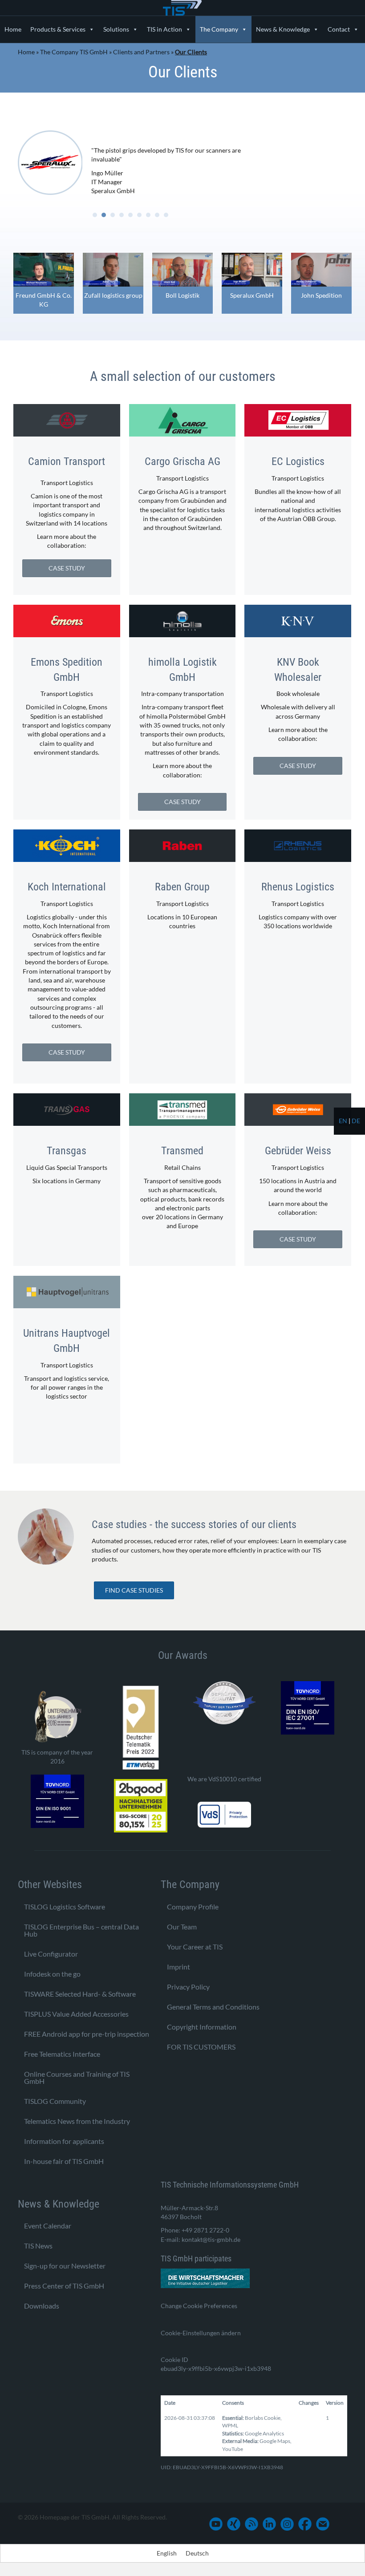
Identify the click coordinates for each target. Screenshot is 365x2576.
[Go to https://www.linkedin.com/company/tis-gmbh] (269, 2524)
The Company (219, 29)
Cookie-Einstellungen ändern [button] (201, 2333)
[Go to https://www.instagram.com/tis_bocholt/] (287, 2524)
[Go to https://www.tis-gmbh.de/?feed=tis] (251, 2524)
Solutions (116, 29)
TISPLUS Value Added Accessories (76, 2014)
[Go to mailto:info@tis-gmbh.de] (323, 2524)
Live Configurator (51, 1954)
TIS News (38, 2246)
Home (13, 29)
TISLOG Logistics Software (65, 1907)
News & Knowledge (283, 29)
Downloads (42, 2306)
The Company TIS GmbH (74, 52)
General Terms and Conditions (213, 2007)
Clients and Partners (141, 52)
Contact (339, 29)
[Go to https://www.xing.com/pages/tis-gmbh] (234, 2524)
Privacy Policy (188, 1987)
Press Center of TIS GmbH (64, 2286)
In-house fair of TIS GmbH (64, 2161)
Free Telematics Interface (62, 2054)
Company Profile (193, 1907)
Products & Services (58, 29)
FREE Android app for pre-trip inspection (87, 2034)
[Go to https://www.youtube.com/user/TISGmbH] (216, 2524)
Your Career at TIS (195, 1947)
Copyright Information (202, 2027)
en (343, 1121)
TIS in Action (164, 29)
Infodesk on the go (52, 1974)
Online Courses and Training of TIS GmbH (77, 2077)
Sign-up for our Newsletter (65, 2266)
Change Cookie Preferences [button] (199, 2306)
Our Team (182, 1927)
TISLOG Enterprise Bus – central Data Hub (81, 1930)
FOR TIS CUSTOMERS (201, 2047)
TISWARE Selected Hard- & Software (80, 1994)
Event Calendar (48, 2226)
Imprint (178, 1967)
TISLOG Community (55, 2101)
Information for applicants (64, 2141)
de (356, 1121)
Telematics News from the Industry (77, 2121)
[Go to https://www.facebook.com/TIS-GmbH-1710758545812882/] (305, 2524)
